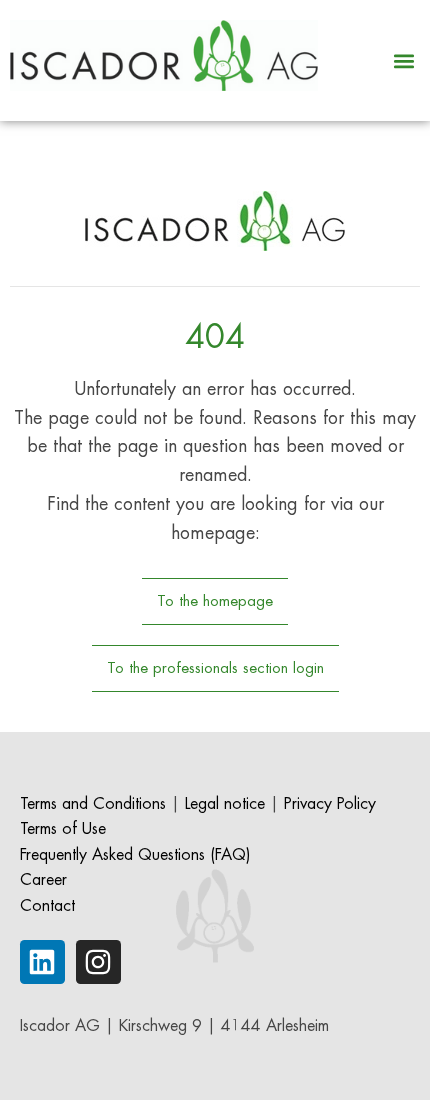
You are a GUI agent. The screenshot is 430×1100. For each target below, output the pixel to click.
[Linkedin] (42, 962)
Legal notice (225, 804)
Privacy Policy (330, 804)
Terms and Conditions (93, 804)
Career (43, 880)
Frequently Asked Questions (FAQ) (135, 855)
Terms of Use (63, 829)
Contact (47, 906)
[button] (403, 60)
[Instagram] (98, 962)
